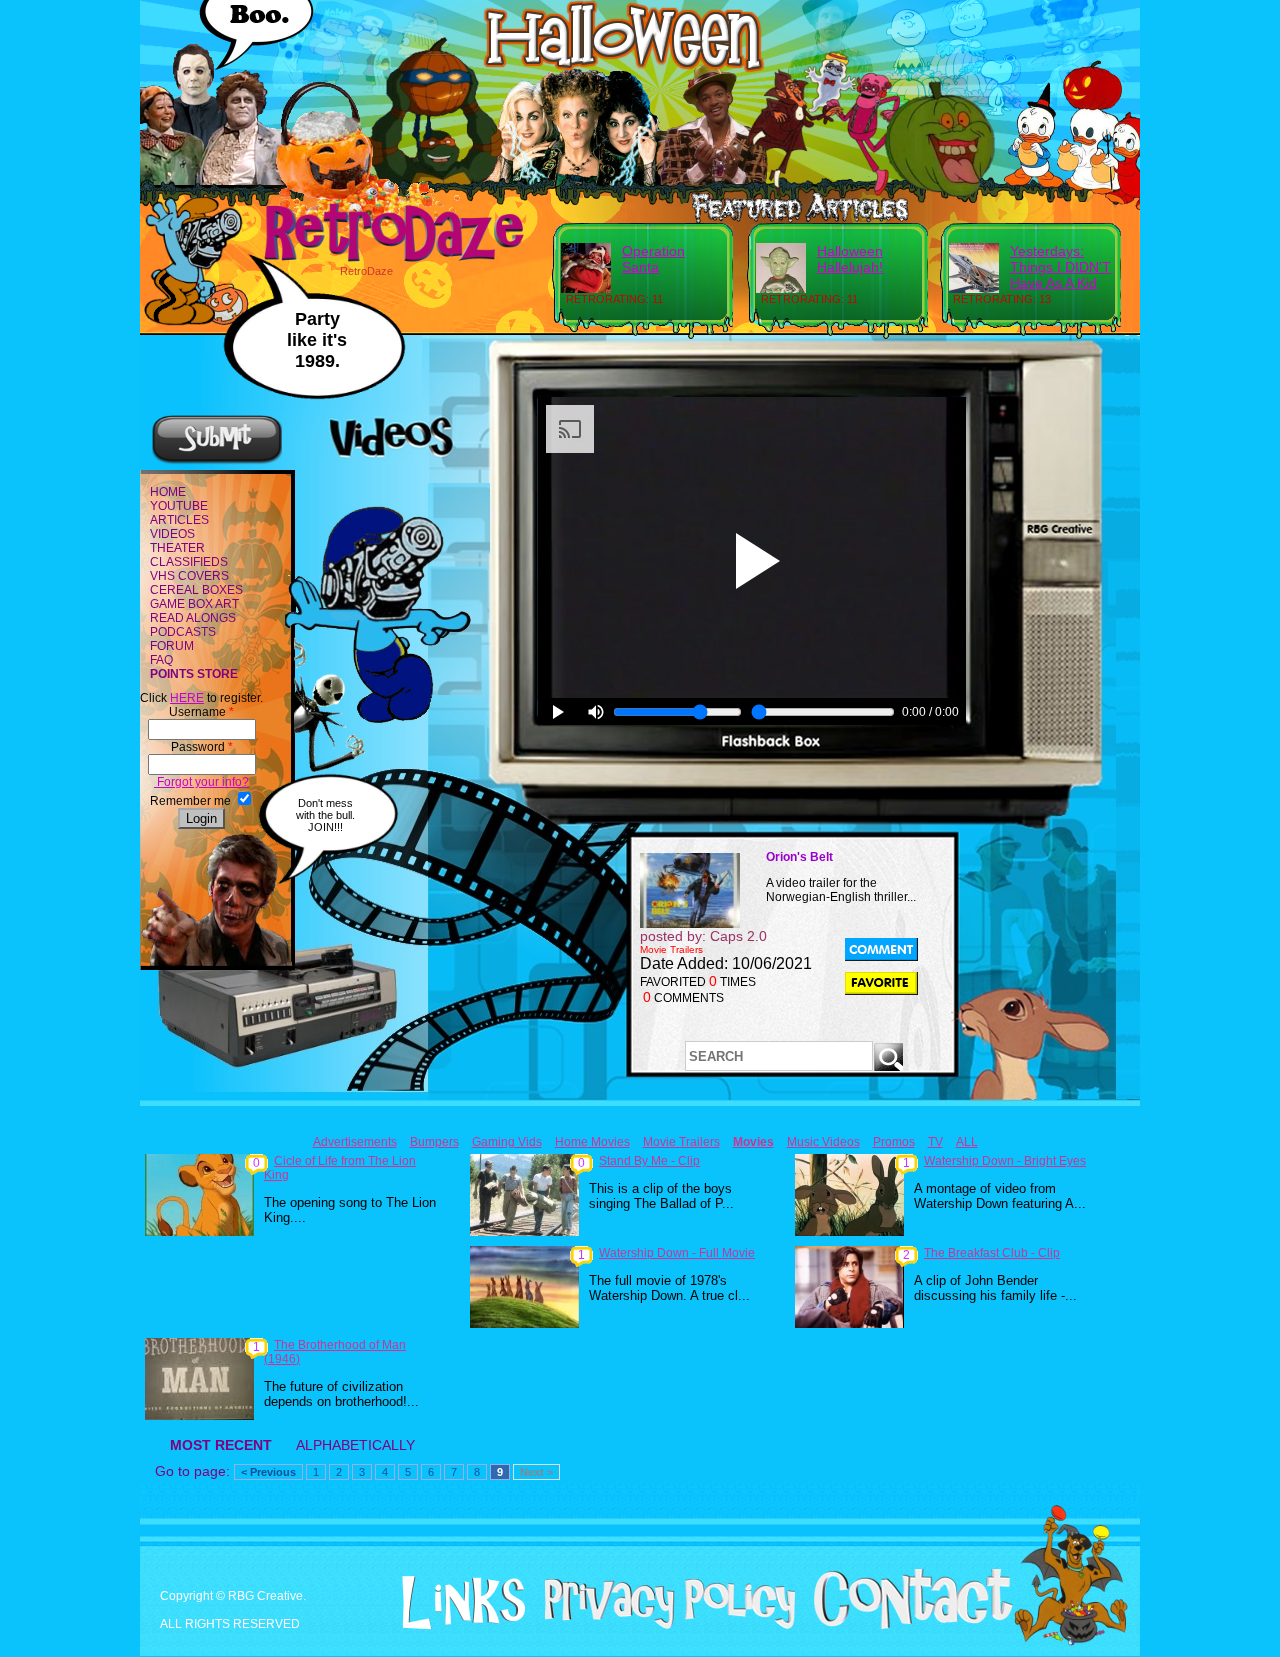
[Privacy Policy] (662, 1625)
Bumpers (434, 1142)
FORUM (172, 646)
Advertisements (355, 1142)
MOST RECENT (221, 1445)
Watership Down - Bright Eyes (1005, 1161)
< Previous (268, 1472)
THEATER (177, 548)
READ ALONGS (193, 618)
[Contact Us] (905, 1625)
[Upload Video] (217, 461)
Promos (894, 1142)
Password (202, 747)
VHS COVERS (189, 576)
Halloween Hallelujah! (850, 259)
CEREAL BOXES (196, 590)
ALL (967, 1142)
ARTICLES (179, 520)
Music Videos (823, 1142)
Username (201, 712)
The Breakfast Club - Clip (992, 1253)
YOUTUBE (179, 506)
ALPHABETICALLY (355, 1445)
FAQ (161, 660)
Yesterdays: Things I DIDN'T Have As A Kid (1060, 267)
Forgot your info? (201, 782)
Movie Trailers (681, 1142)
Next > (536, 1472)
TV (935, 1142)
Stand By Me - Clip (649, 1161)
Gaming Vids (507, 1142)
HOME (168, 492)
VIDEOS (172, 534)
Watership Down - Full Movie (677, 1253)
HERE (187, 698)
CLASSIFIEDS (189, 562)
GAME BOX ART (194, 604)
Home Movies (592, 1142)
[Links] (456, 1603)
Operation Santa (653, 259)
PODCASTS (183, 632)
